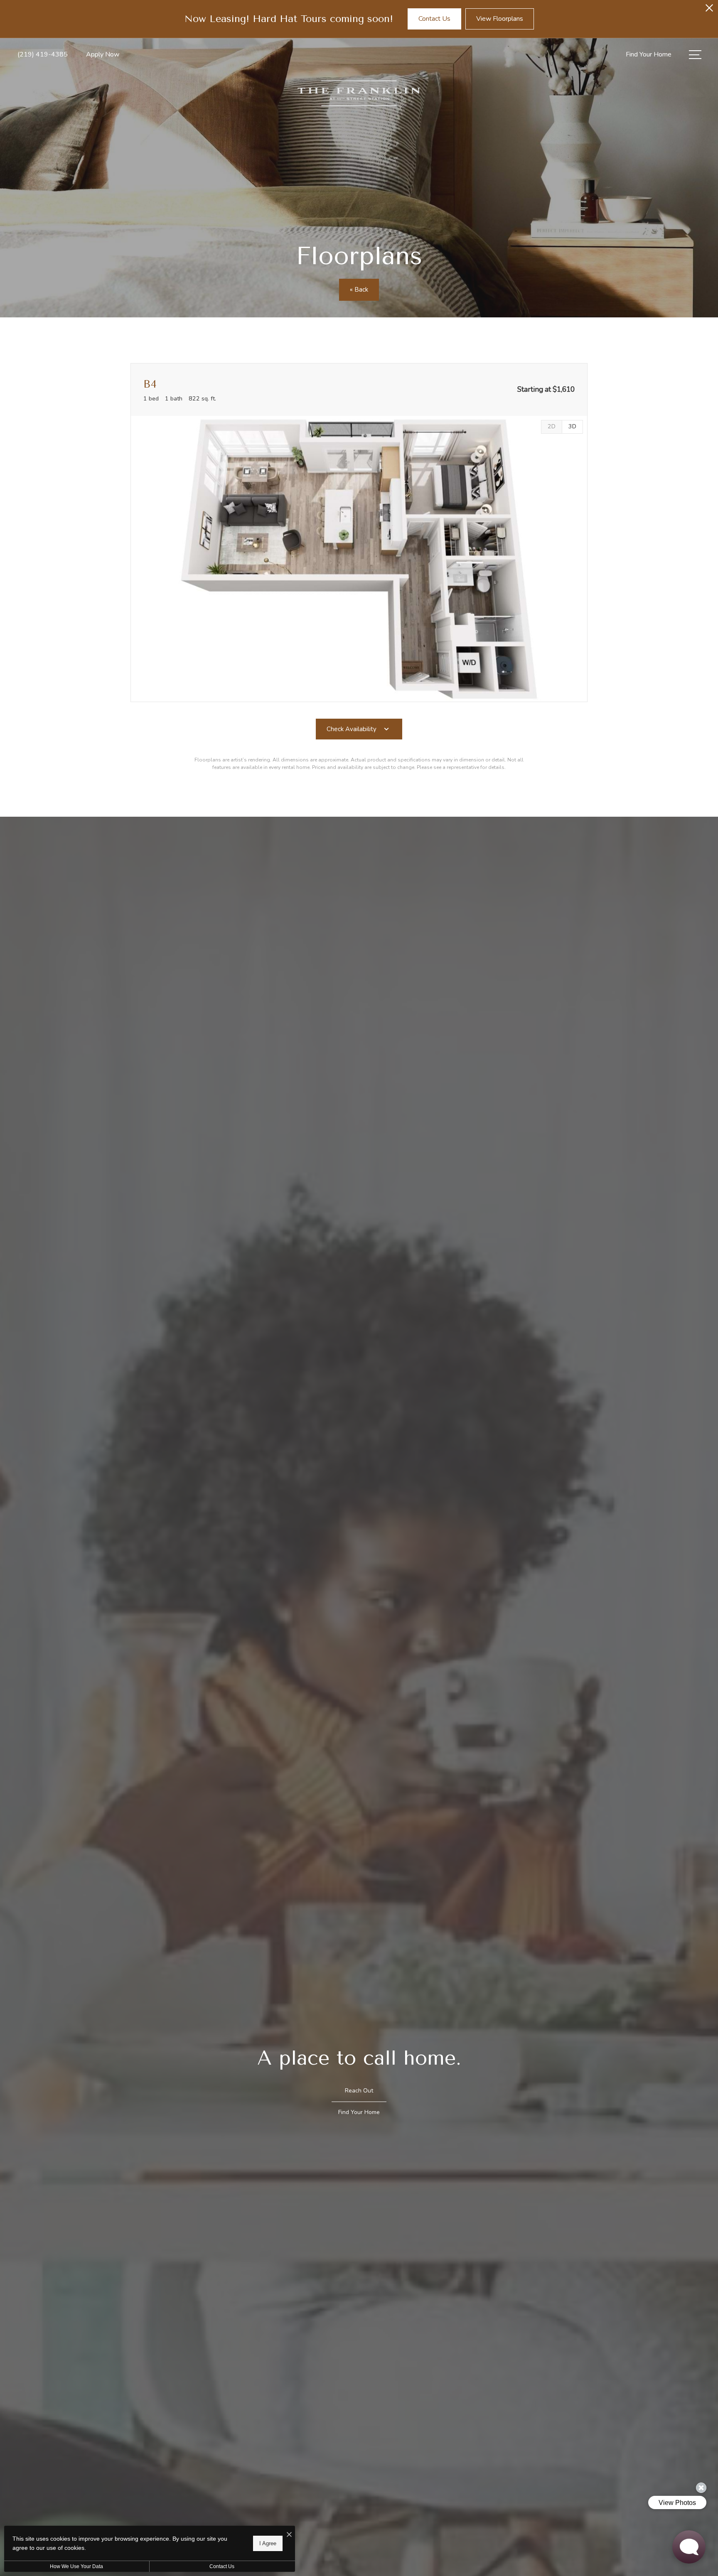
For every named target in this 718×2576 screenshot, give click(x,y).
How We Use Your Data (76, 2566)
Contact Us (222, 2566)
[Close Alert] (709, 10)
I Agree (268, 2543)
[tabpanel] (359, 559)
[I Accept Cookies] (289, 2535)
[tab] (551, 427)
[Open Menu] (695, 55)
